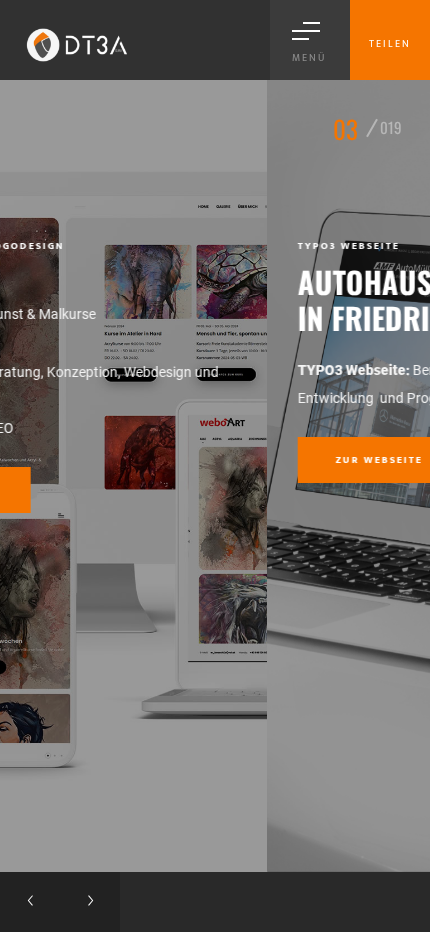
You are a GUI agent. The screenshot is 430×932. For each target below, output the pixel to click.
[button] (30, 902)
